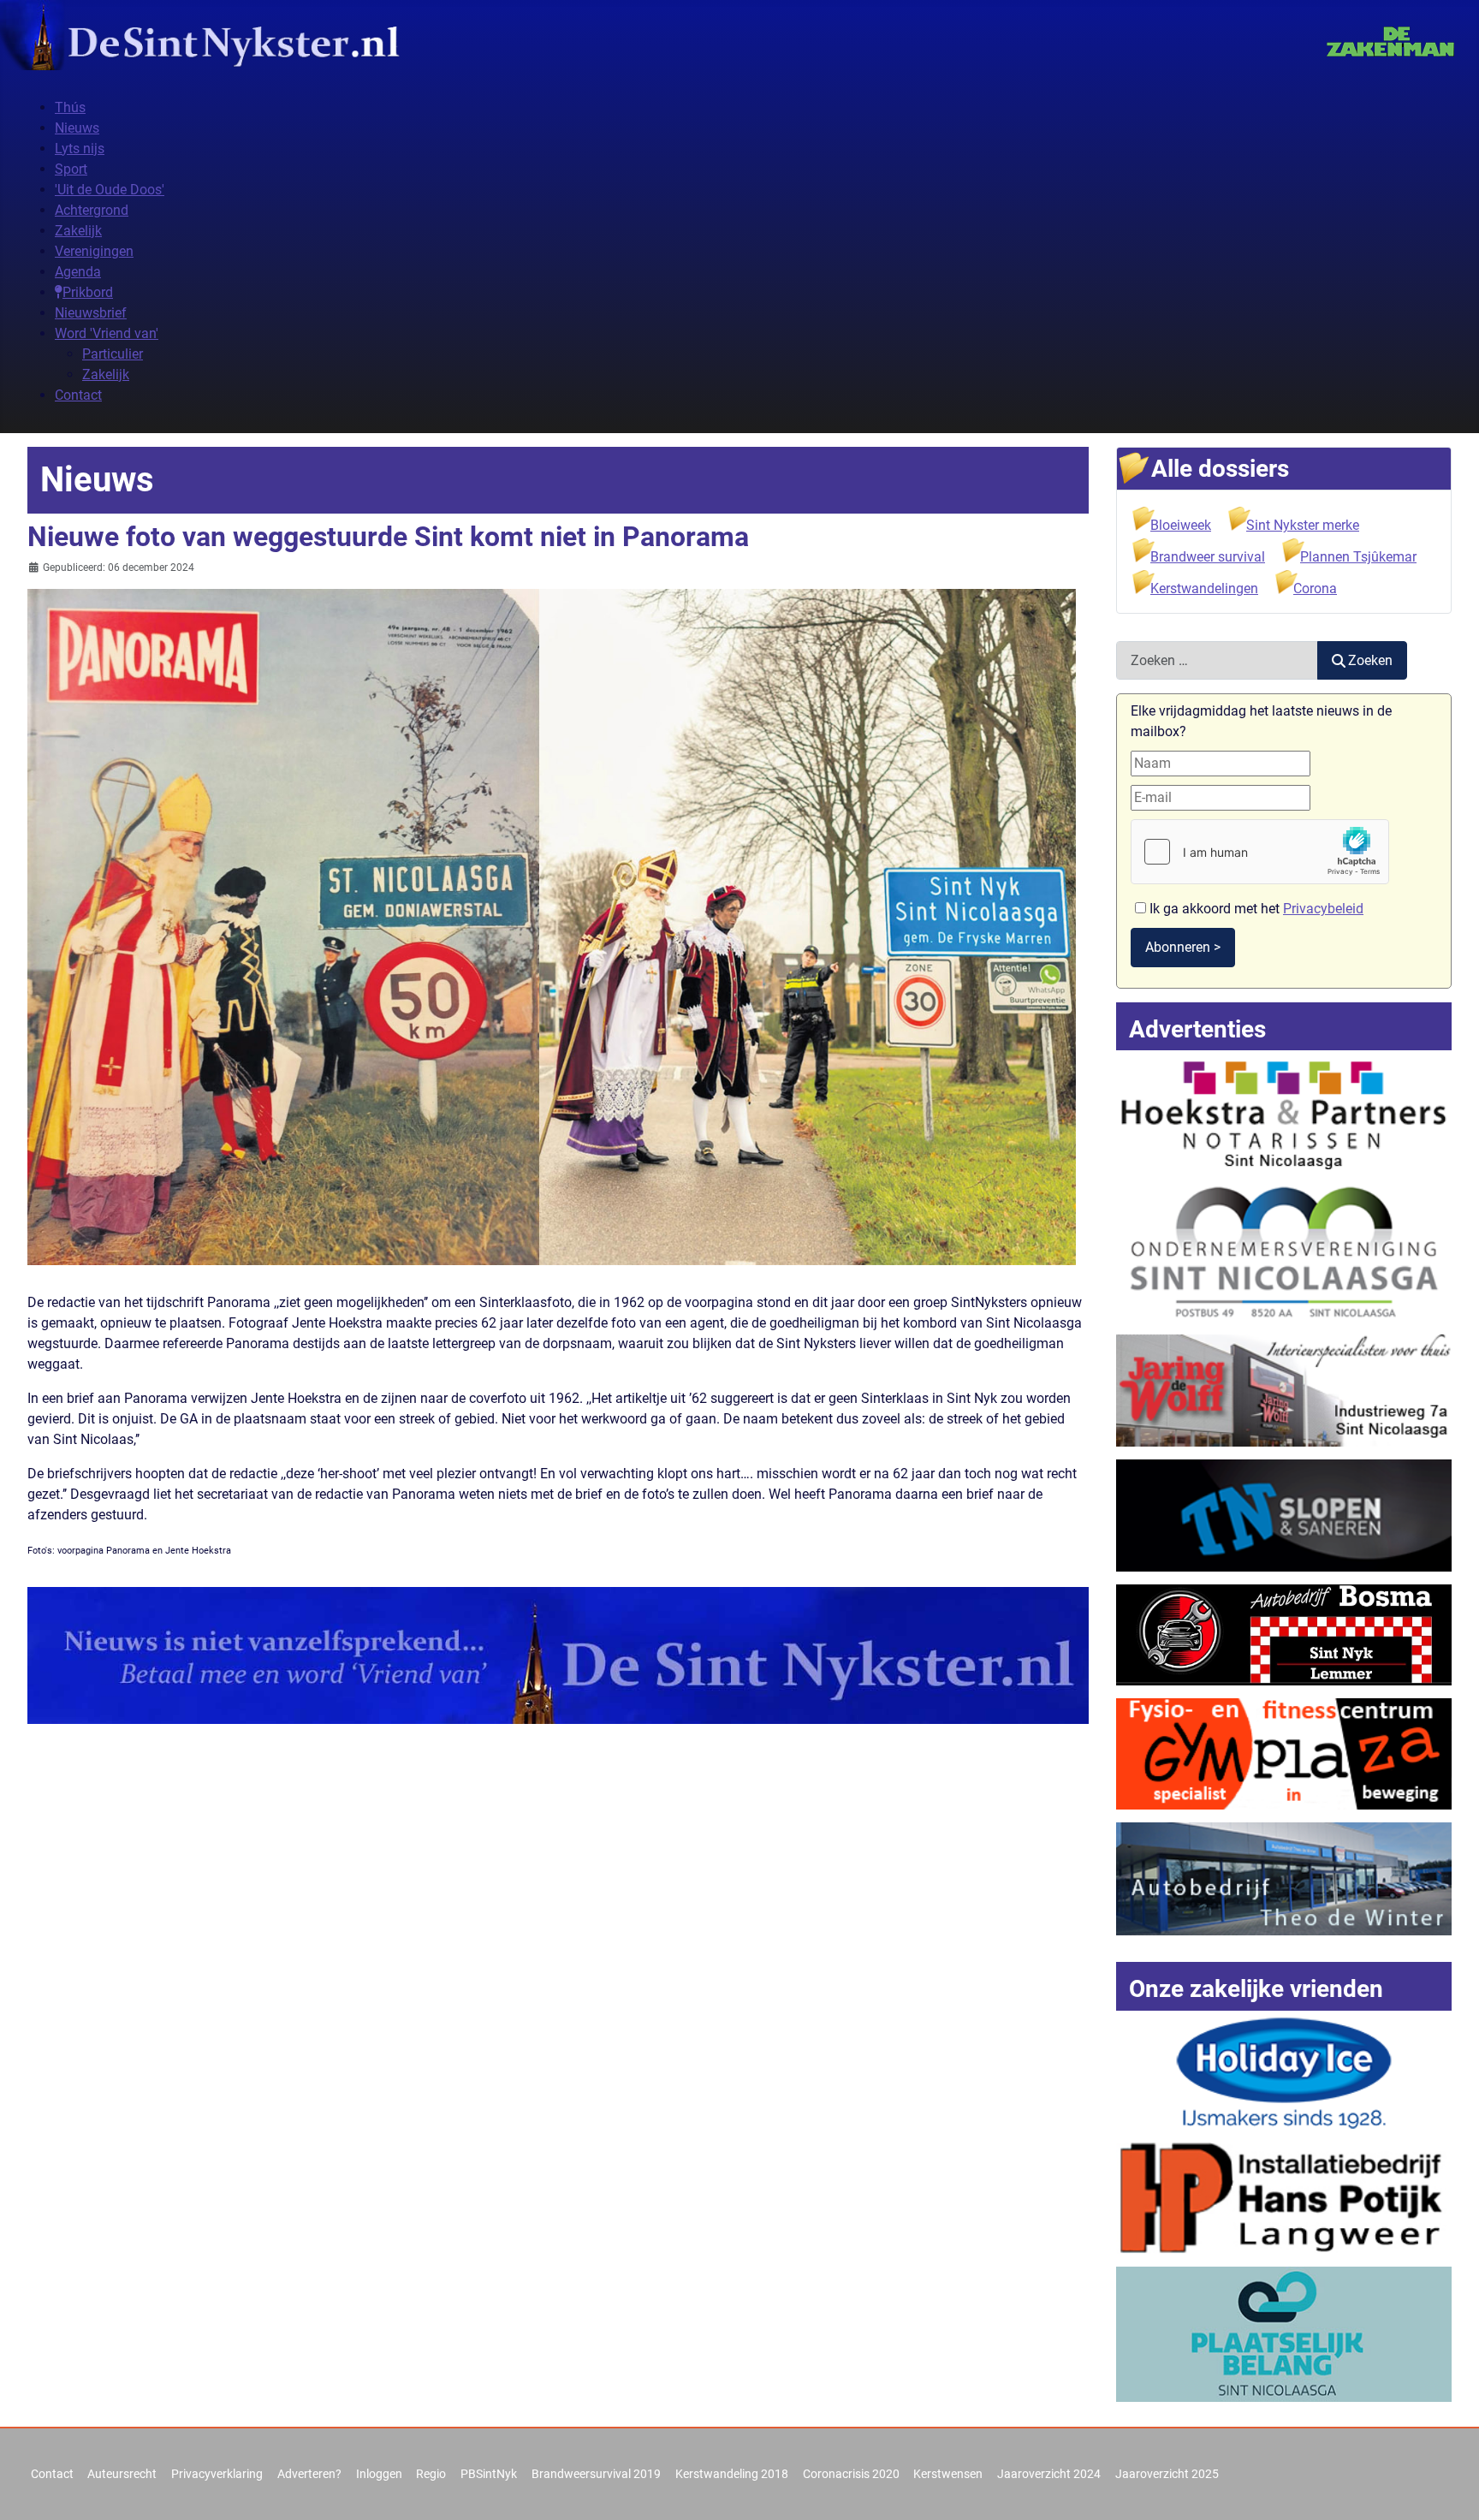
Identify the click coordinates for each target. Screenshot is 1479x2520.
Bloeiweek (1181, 525)
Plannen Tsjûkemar (1358, 557)
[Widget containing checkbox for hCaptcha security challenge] (1260, 852)
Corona (1315, 588)
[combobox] (1217, 660)
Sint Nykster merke (1303, 525)
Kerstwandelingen (1204, 588)
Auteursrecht (122, 2474)
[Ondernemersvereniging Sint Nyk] (1284, 1251)
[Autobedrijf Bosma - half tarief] (1284, 1634)
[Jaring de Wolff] (1284, 1390)
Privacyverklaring (217, 2474)
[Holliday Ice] (1284, 2072)
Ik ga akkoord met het (1255, 909)
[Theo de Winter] (1284, 1878)
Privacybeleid (1323, 909)
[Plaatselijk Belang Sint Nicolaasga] (1284, 2333)
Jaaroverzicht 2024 (1049, 2474)
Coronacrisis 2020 (851, 2474)
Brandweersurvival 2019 (596, 2474)
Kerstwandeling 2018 (732, 2474)
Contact (52, 2474)
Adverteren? (309, 2474)
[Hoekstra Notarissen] (1284, 1112)
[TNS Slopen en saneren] (1284, 1514)
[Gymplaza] (1284, 1753)
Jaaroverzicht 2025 (1167, 2474)
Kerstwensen (948, 2474)
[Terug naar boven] (1449, 2488)
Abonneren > (1183, 947)
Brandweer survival (1208, 557)
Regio (431, 2474)
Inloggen (379, 2474)
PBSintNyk (489, 2474)
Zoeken (1370, 660)
